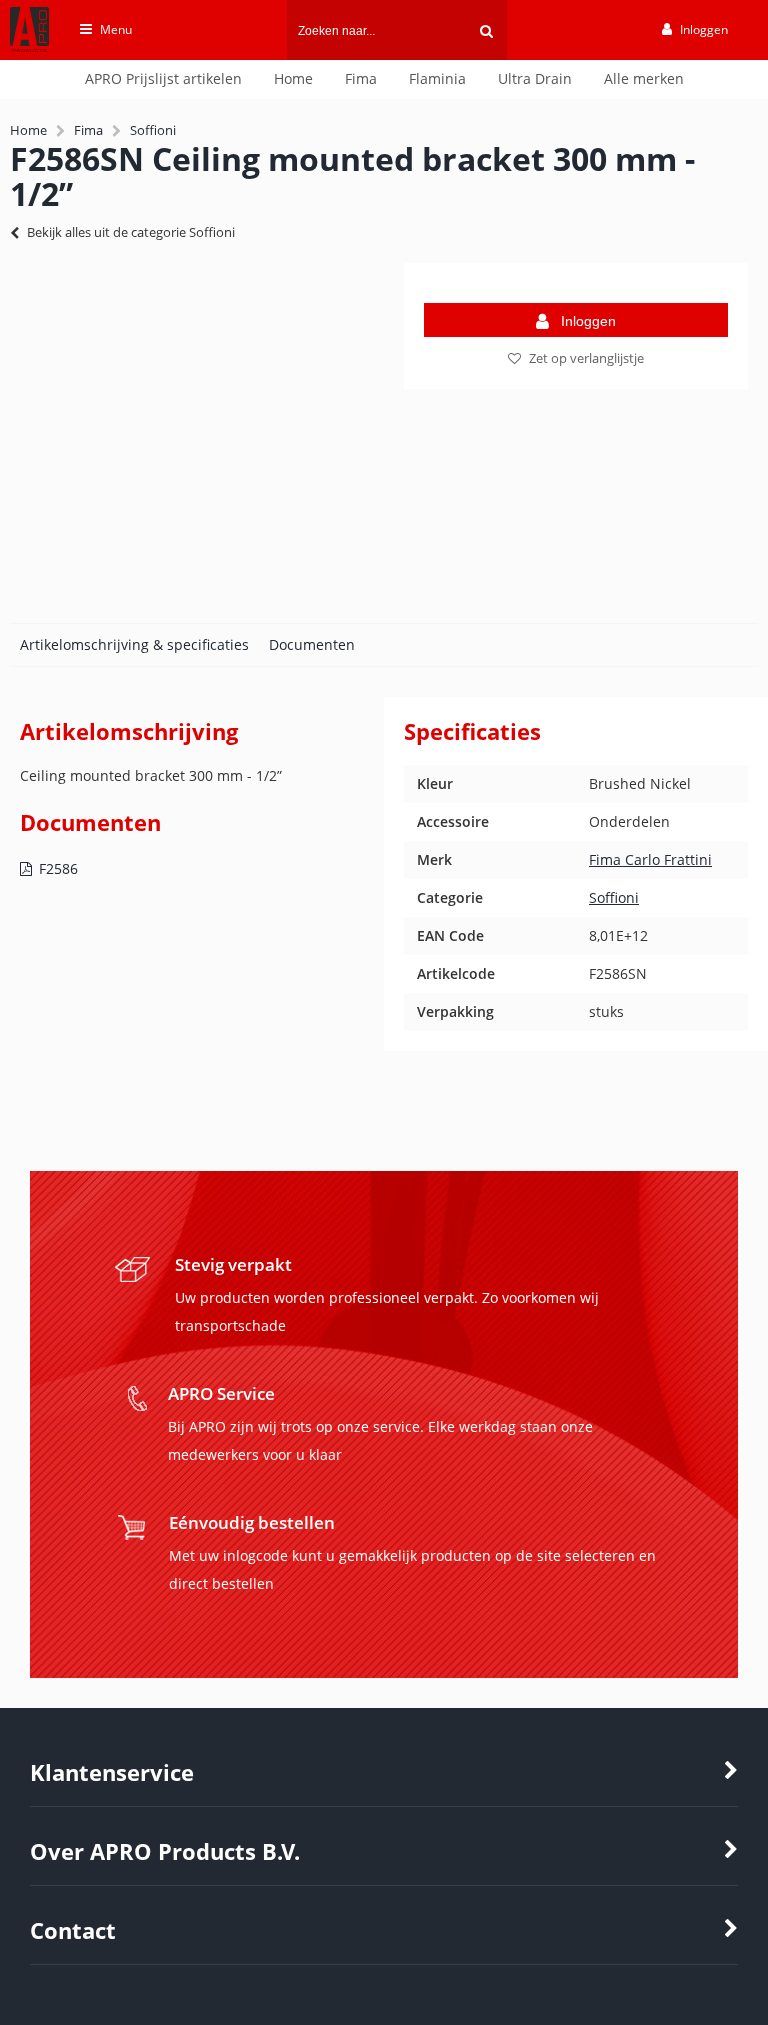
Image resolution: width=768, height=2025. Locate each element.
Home (293, 78)
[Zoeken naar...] (486, 30)
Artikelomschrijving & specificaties (134, 644)
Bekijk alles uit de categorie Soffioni (131, 232)
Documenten (312, 644)
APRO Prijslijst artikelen (163, 78)
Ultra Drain (535, 78)
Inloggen (588, 321)
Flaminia (437, 78)
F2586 (58, 868)
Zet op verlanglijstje (586, 358)
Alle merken (644, 78)
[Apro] (19, 56)
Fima (361, 78)
